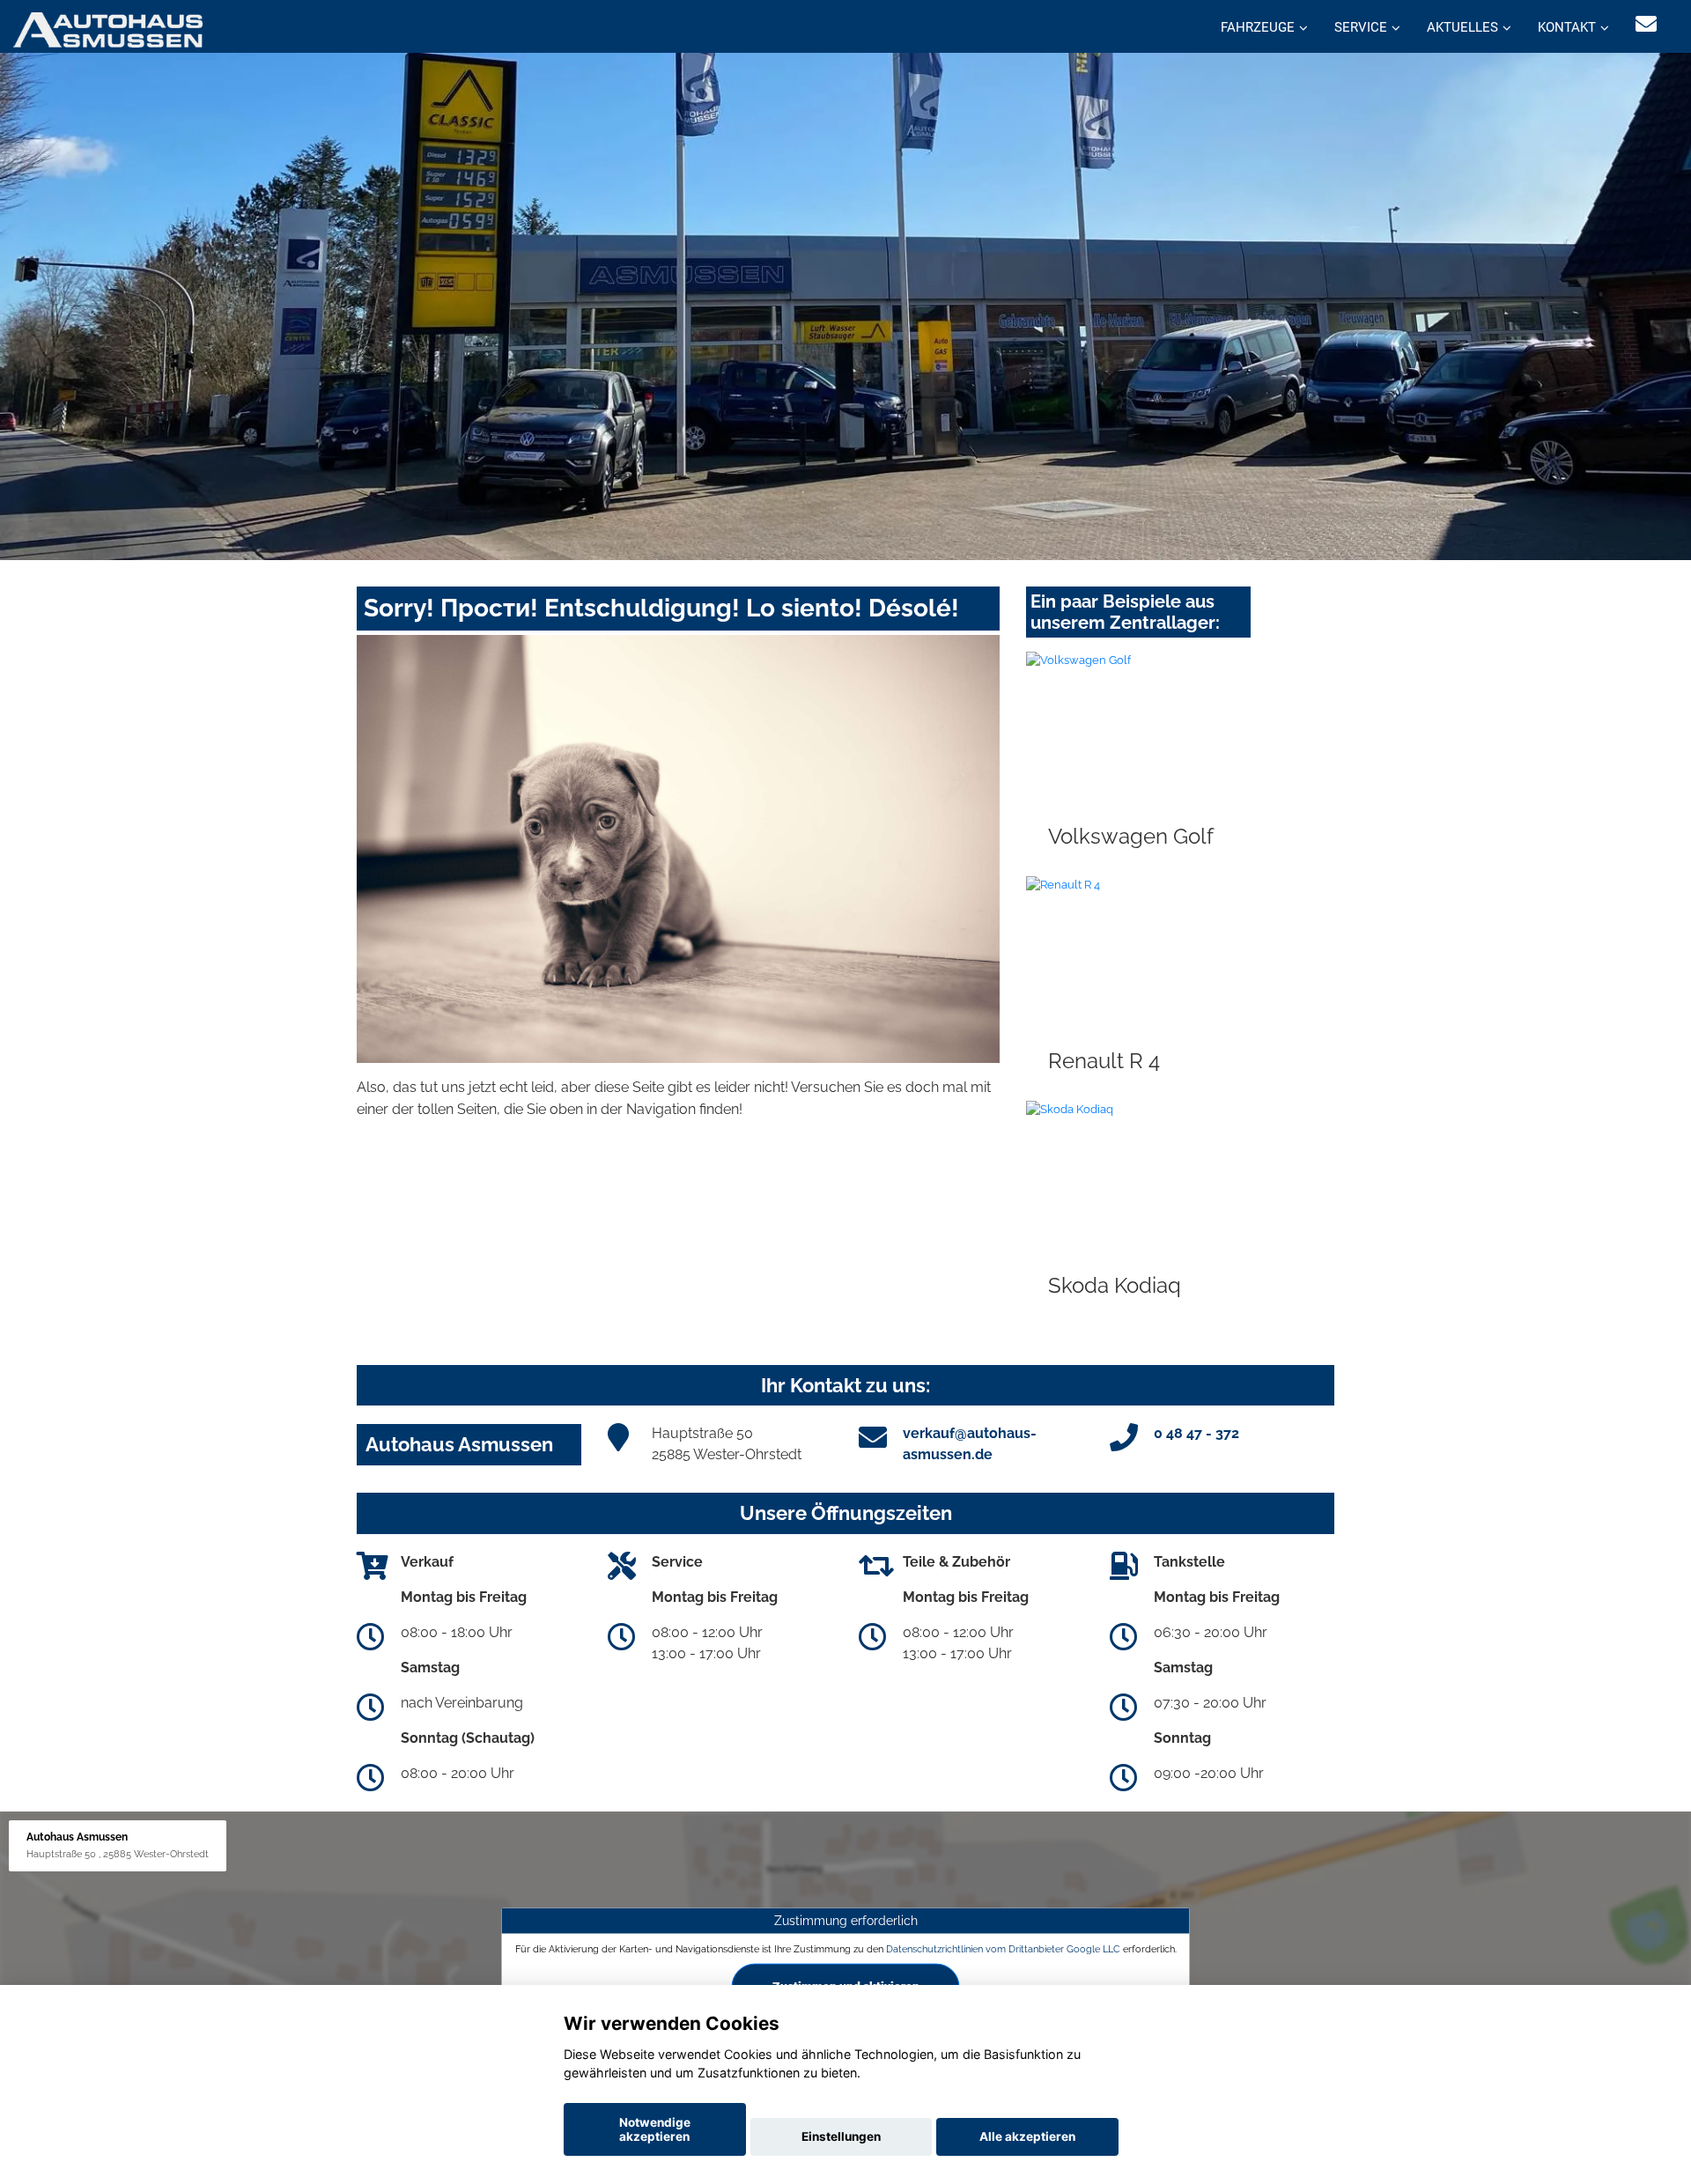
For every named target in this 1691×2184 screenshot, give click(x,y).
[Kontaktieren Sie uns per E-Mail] (1646, 24)
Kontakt (1567, 27)
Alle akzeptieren (1027, 2136)
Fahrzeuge (1258, 27)
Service (1361, 27)
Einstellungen (841, 2136)
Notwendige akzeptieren (655, 2129)
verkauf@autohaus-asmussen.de (970, 1444)
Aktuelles (1462, 27)
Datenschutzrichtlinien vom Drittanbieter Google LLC (1003, 1948)
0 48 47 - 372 (1196, 1433)
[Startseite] (108, 29)
